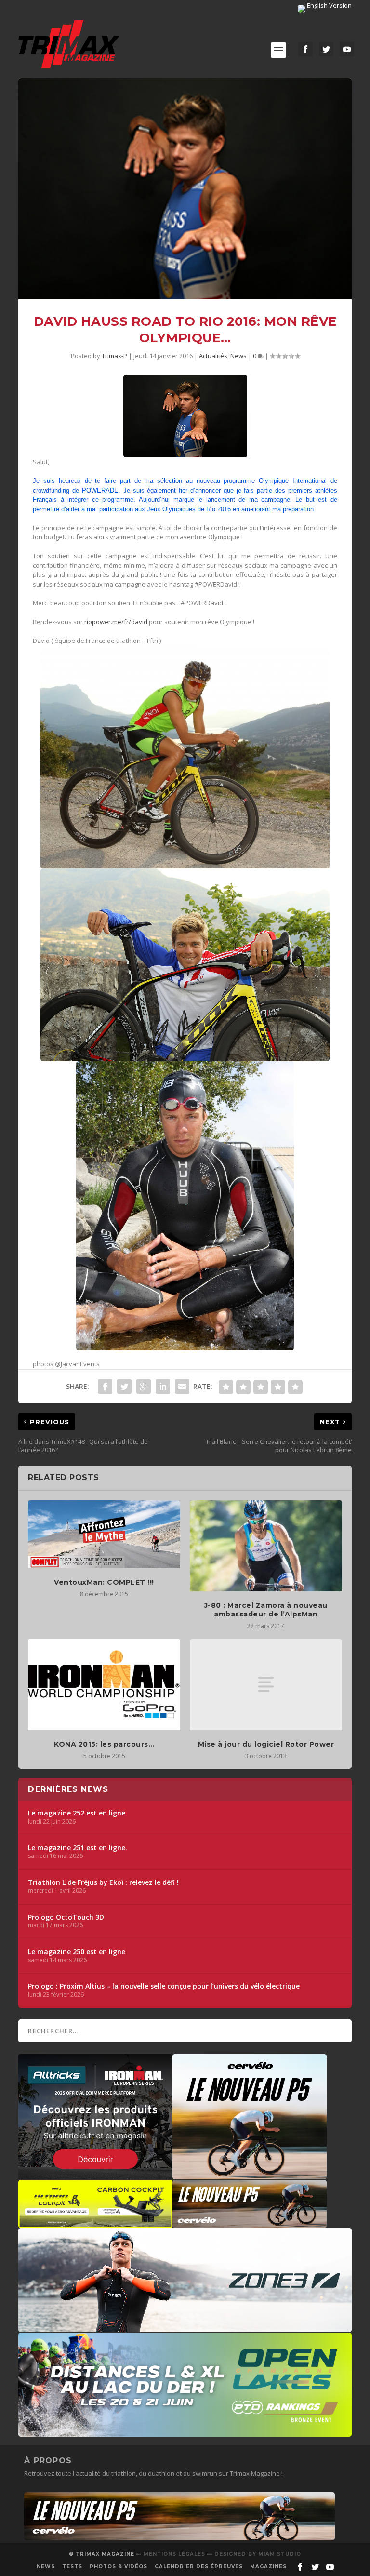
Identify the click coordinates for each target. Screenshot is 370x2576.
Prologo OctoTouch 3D (66, 1917)
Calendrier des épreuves (199, 2567)
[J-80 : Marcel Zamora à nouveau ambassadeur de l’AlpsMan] (266, 1546)
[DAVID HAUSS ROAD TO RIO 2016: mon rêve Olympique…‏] (185, 189)
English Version (329, 5)
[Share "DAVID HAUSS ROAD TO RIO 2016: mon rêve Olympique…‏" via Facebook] (105, 1387)
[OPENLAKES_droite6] (185, 2432)
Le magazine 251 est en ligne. (78, 1848)
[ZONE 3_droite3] (185, 2327)
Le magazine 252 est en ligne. (78, 1813)
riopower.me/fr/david (116, 622)
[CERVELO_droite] (250, 2223)
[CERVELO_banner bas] (179, 2538)
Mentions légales (174, 2554)
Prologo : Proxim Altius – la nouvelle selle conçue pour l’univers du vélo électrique (164, 1986)
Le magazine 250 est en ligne (77, 1952)
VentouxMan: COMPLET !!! (104, 1582)
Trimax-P (114, 356)
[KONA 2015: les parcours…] (104, 1684)
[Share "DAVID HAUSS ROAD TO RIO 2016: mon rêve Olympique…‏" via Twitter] (124, 1387)
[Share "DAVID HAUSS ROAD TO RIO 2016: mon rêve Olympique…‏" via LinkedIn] (163, 1387)
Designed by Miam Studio (258, 2554)
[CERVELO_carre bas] (250, 2175)
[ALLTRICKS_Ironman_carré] (95, 2175)
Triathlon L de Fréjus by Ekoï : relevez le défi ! (103, 1882)
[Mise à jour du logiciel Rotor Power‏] (266, 1684)
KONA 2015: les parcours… (104, 1744)
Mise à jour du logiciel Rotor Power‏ (266, 1744)
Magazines (268, 2567)
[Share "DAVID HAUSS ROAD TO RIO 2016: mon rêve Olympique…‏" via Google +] (144, 1387)
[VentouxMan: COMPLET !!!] (104, 1534)
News (238, 356)
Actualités (213, 356)
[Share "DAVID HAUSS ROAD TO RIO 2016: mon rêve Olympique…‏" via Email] (182, 1387)
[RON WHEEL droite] (95, 2223)
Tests (72, 2567)
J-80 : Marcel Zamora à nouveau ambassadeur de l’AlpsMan (266, 1610)
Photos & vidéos (119, 2567)
